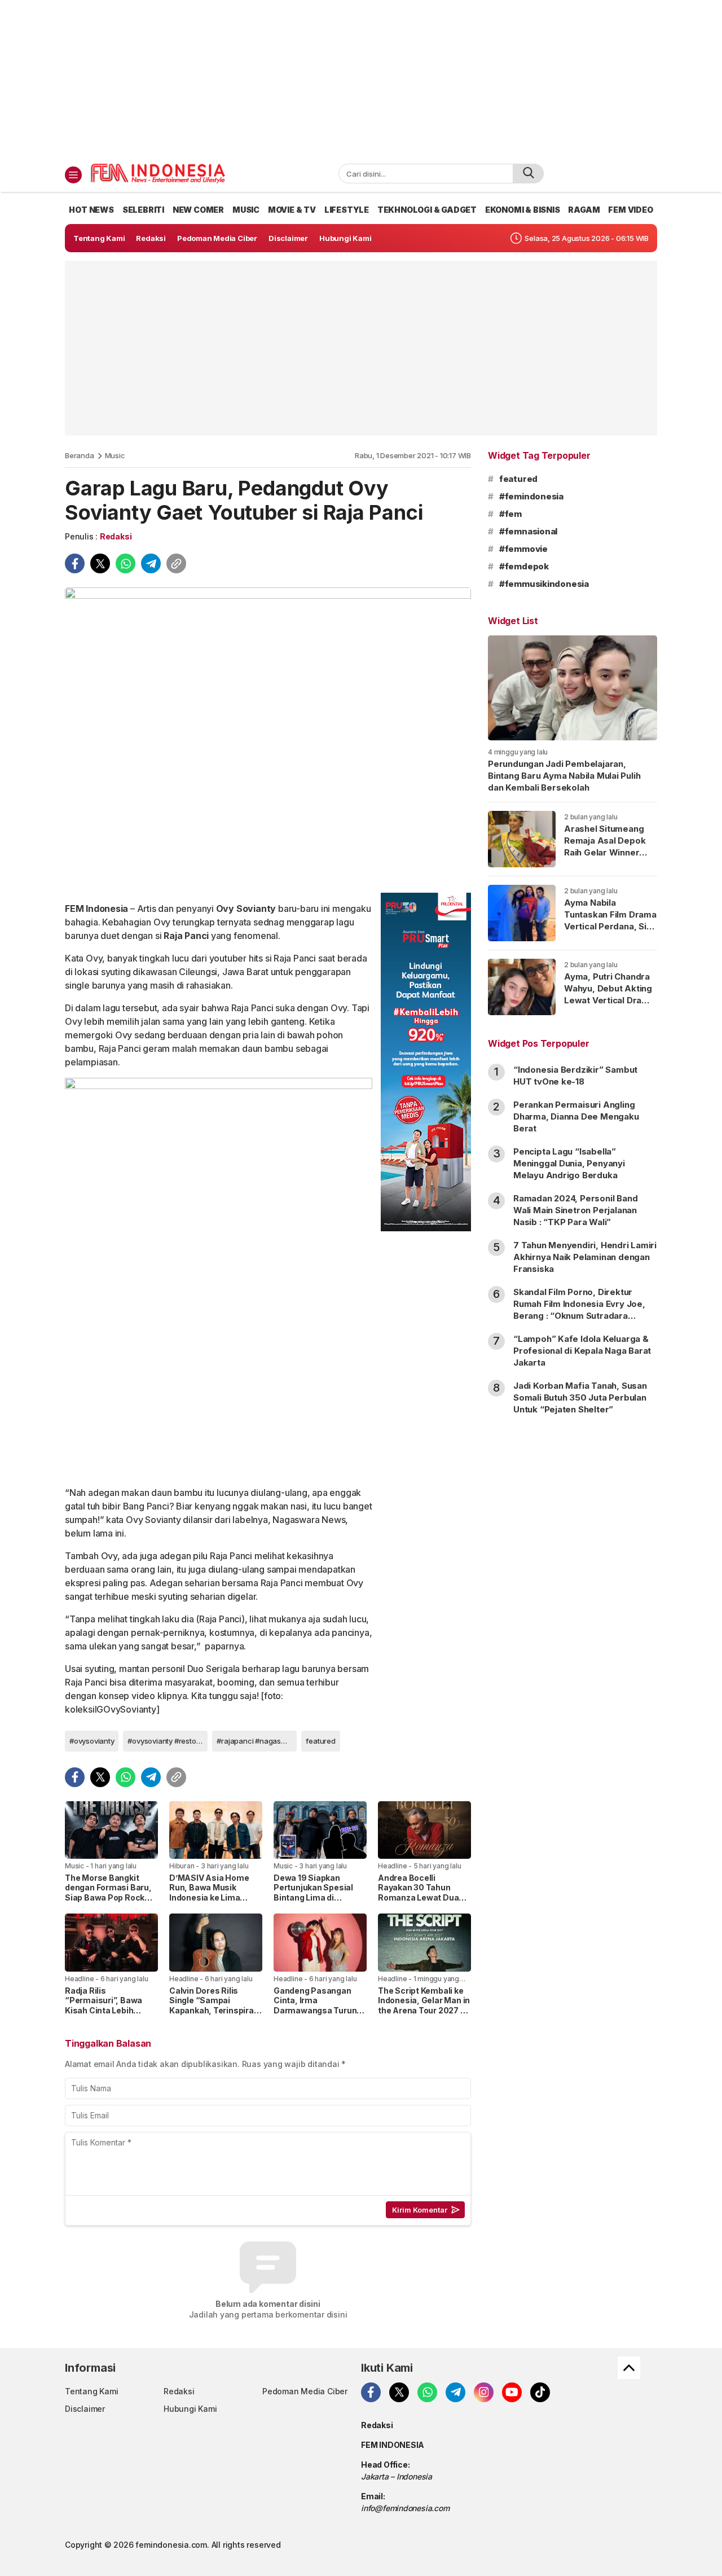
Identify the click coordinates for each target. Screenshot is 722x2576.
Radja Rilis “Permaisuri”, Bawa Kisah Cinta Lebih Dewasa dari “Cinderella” (104, 2010)
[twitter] (100, 563)
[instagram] (484, 2392)
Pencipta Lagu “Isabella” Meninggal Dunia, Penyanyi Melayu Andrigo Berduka (569, 1163)
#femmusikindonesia (544, 584)
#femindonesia (531, 496)
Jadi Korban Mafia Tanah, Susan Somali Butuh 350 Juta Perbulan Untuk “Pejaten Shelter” (580, 1397)
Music (115, 455)
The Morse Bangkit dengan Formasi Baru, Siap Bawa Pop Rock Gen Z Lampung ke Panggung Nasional (108, 1897)
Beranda (80, 455)
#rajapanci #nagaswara (257, 1741)
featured (320, 1741)
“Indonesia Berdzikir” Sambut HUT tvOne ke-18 (575, 1076)
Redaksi (116, 536)
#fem (510, 514)
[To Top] (629, 2368)
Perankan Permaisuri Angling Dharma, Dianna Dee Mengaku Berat (576, 1116)
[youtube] (512, 2392)
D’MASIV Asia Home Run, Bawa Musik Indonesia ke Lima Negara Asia (209, 1893)
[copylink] (176, 563)
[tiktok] (540, 2392)
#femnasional (528, 531)
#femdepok (524, 566)
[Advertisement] (361, 79)
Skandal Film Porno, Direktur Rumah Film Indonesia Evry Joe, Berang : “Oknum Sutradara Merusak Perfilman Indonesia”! (579, 1310)
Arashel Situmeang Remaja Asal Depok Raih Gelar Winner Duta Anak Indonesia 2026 (607, 852)
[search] (528, 174)
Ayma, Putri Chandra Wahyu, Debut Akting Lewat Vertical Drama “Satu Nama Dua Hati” (609, 994)
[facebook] (75, 563)
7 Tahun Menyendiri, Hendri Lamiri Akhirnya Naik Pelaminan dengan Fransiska (585, 1257)
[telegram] (151, 563)
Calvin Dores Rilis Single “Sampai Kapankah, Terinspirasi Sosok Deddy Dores (215, 2005)
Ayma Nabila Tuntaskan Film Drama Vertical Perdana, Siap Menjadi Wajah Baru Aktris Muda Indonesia (610, 932)
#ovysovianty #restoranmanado (168, 1741)
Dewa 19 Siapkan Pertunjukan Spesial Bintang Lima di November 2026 (313, 1893)
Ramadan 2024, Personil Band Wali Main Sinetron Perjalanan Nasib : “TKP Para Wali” (575, 1210)
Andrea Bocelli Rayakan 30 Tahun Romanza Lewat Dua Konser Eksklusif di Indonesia (418, 1897)
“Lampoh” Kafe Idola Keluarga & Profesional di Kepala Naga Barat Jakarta (582, 1351)
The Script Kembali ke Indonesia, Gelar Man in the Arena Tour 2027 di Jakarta (424, 2005)
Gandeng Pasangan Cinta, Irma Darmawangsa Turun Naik (315, 2005)
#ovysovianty (92, 1741)
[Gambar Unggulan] (268, 736)
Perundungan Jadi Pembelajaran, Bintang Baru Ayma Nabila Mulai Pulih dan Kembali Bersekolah (564, 776)
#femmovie (523, 549)
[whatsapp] (126, 563)
